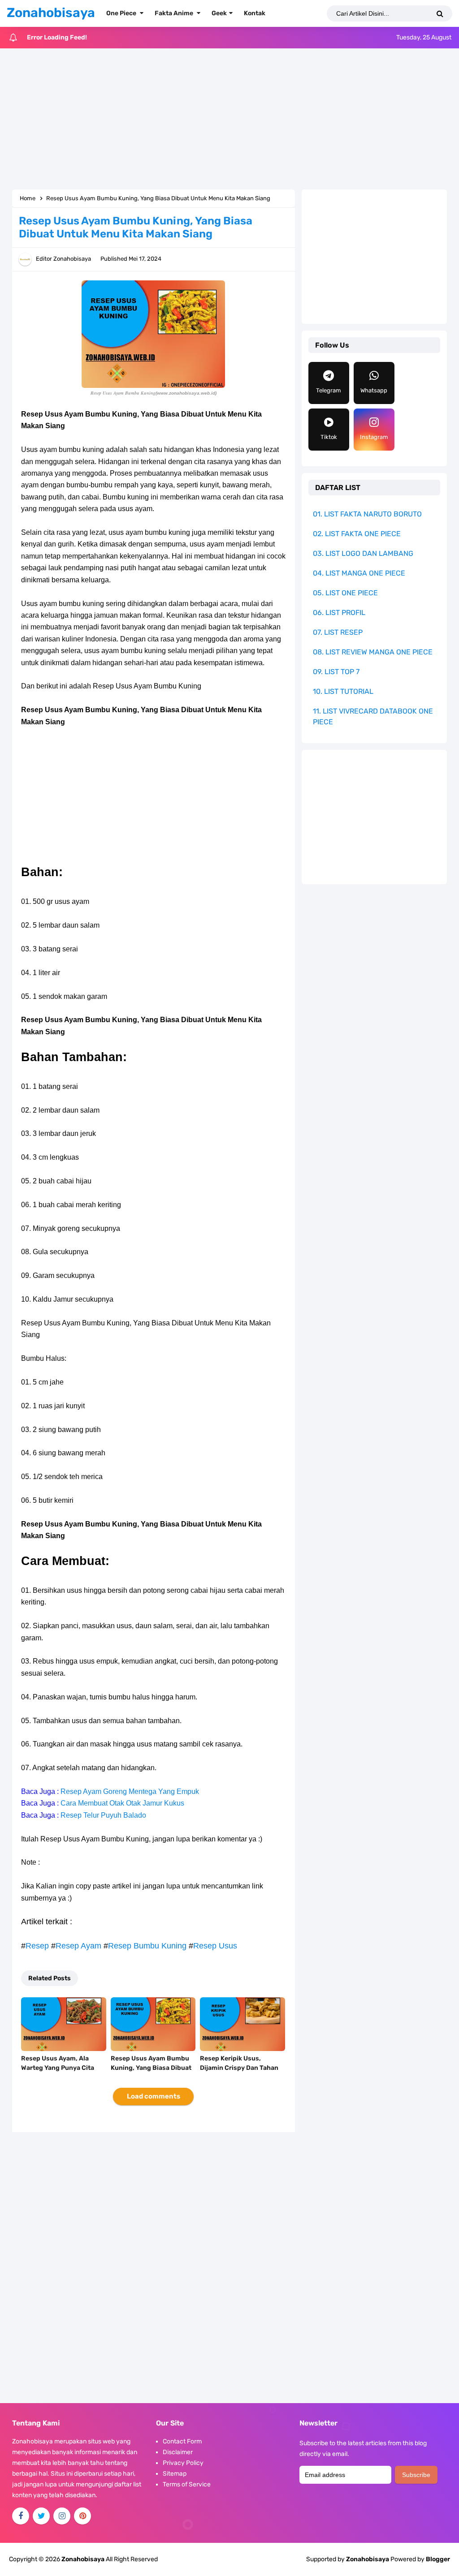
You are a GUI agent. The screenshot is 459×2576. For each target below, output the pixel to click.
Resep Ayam (78, 1946)
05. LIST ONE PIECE (345, 593)
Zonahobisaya (368, 2559)
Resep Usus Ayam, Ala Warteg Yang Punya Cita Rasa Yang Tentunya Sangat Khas (58, 2073)
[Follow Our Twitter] (41, 2516)
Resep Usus (215, 1946)
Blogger (438, 2559)
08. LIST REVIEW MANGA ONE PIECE (373, 652)
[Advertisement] (229, 120)
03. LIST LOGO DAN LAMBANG (363, 553)
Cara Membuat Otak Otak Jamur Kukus (122, 1803)
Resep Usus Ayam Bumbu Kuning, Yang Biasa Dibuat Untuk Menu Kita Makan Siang (151, 2073)
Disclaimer (178, 2452)
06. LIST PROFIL (339, 613)
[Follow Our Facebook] (21, 2516)
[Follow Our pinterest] (82, 2516)
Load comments (154, 2096)
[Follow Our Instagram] (62, 2516)
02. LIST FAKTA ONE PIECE (357, 534)
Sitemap (175, 2474)
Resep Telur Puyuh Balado (103, 1815)
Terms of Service (187, 2484)
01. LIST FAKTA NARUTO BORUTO (367, 514)
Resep (37, 1946)
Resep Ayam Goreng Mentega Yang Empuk (130, 1791)
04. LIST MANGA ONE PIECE (359, 573)
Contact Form (182, 2441)
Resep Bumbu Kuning (147, 1946)
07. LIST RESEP (338, 632)
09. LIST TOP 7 (336, 672)
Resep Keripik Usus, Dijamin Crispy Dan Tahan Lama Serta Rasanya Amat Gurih (240, 2073)
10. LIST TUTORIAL (343, 691)
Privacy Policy (183, 2463)
